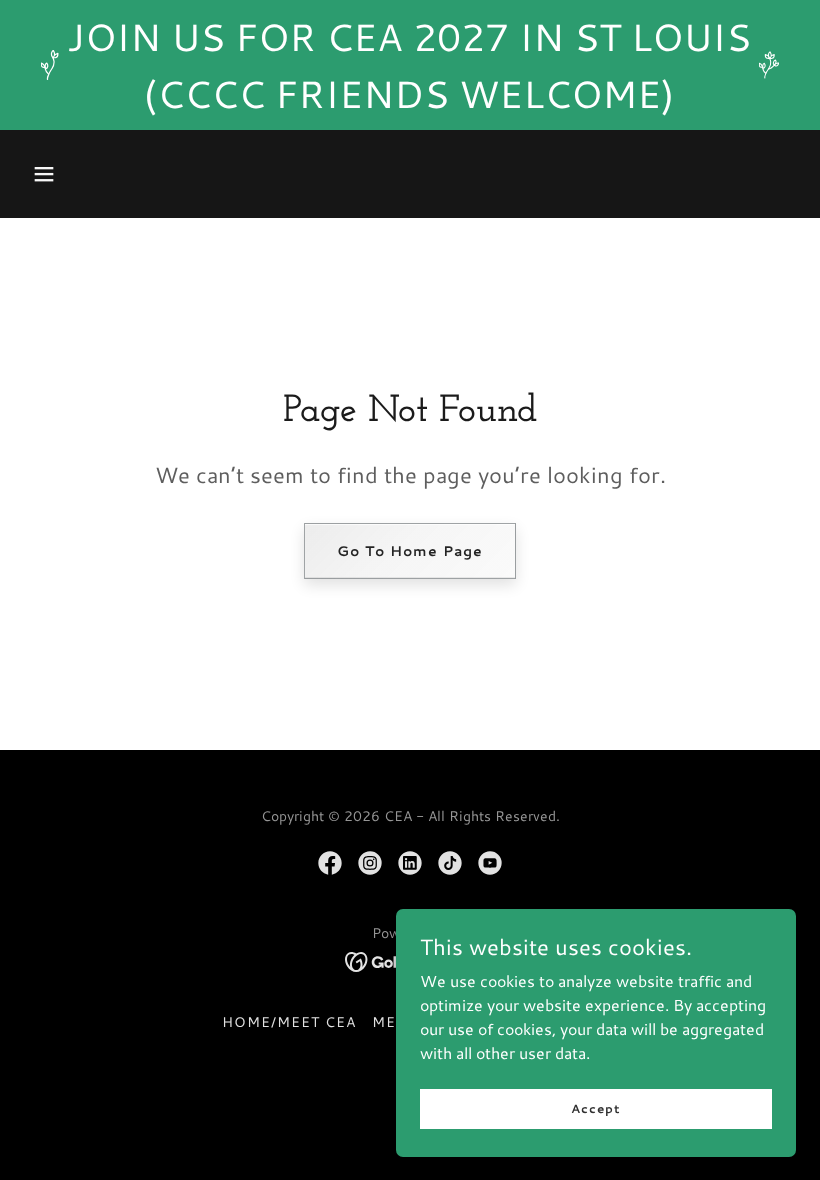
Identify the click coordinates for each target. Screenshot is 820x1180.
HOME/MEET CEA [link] (289, 1022)
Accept (595, 1108)
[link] (330, 863)
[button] (44, 174)
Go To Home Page (410, 551)
